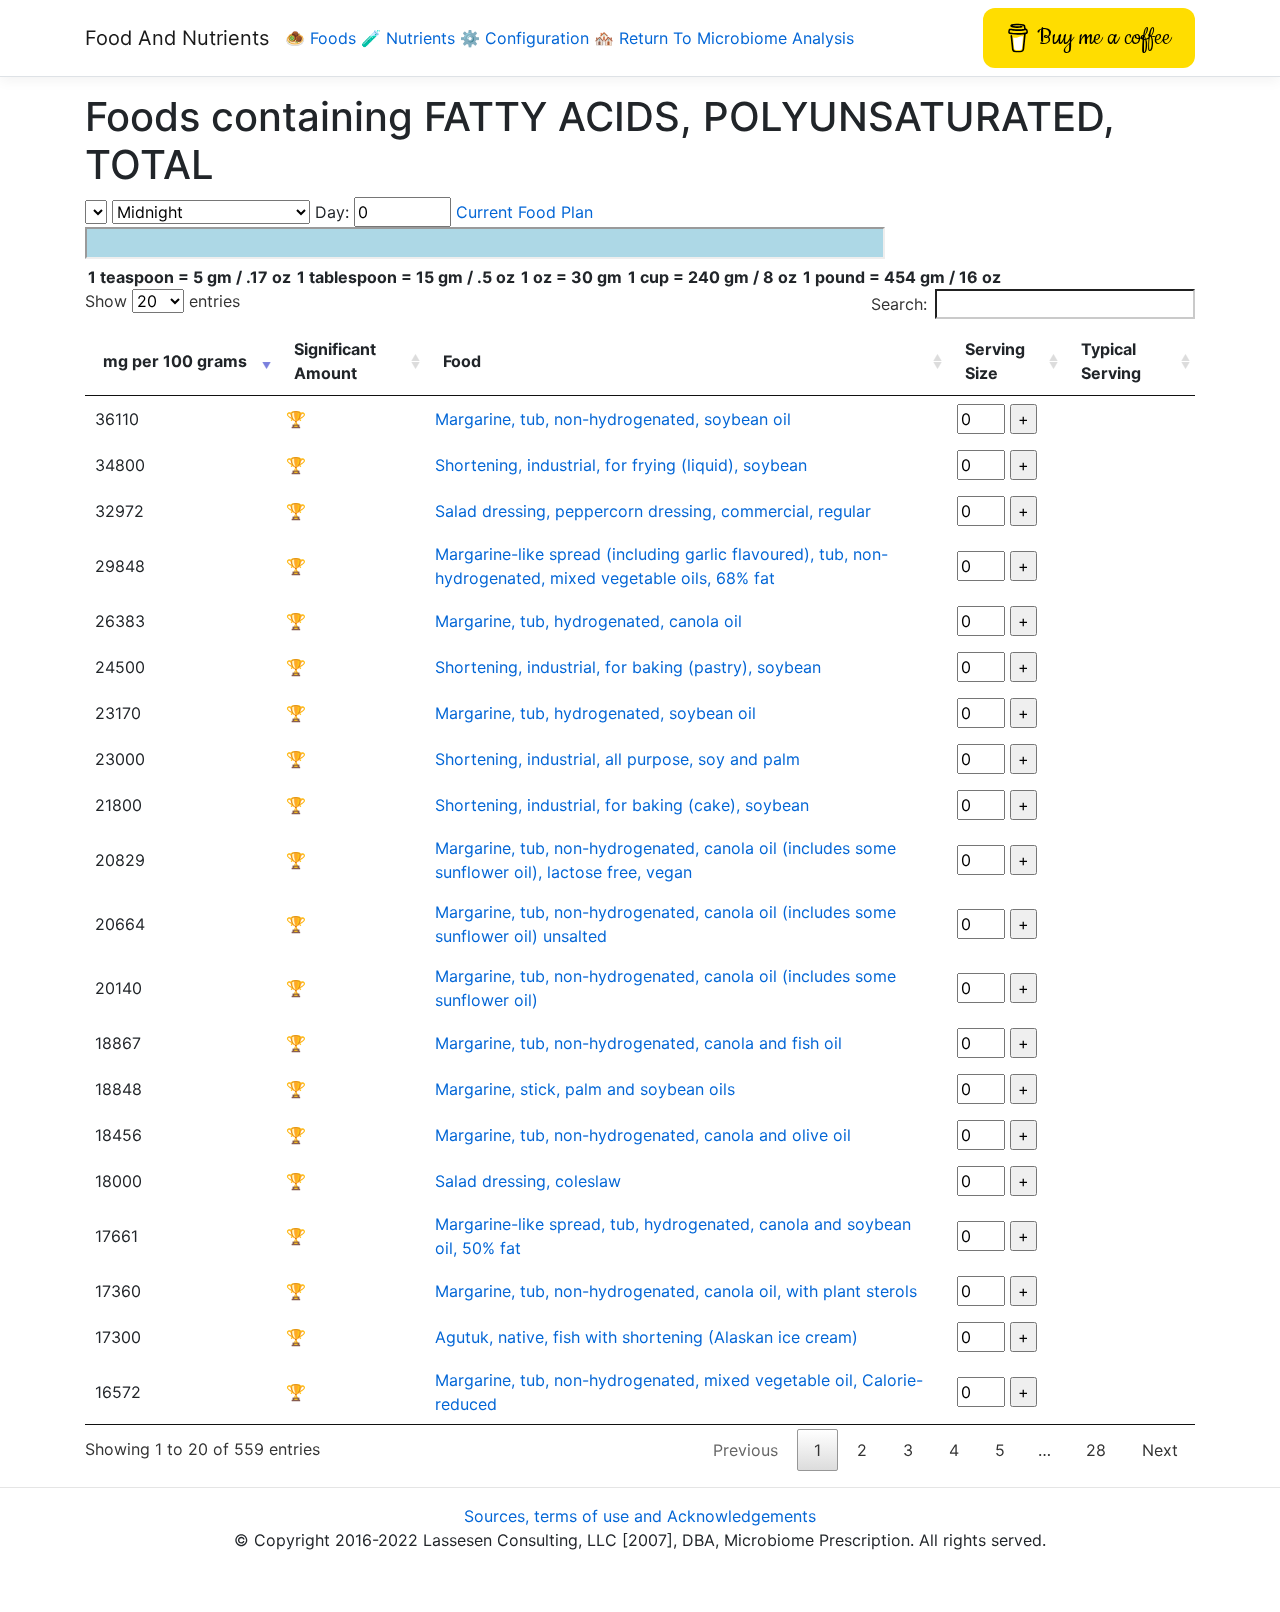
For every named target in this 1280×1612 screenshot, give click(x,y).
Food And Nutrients (177, 38)
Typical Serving (1111, 361)
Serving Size (995, 361)
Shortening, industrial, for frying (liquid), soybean (621, 465)
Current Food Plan (524, 212)
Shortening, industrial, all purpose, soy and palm (617, 759)
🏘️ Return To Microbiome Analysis (724, 38)
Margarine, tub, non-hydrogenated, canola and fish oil (638, 1043)
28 (1096, 1450)
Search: (899, 304)
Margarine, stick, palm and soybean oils (585, 1089)
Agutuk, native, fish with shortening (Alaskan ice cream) (646, 1337)
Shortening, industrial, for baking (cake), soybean (622, 805)
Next (1160, 1450)
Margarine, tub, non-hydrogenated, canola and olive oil (643, 1135)
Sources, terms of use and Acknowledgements (640, 1516)
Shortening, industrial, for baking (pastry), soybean (628, 667)
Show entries (162, 301)
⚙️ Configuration (527, 38)
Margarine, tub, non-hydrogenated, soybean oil (613, 419)
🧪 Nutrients (410, 38)
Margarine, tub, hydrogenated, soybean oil (595, 713)
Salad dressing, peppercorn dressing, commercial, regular (653, 511)
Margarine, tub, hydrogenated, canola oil (588, 621)
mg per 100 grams (175, 361)
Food (462, 361)
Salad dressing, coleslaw (528, 1181)
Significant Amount (335, 361)
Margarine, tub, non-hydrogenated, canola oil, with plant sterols (676, 1291)
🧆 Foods (323, 38)
